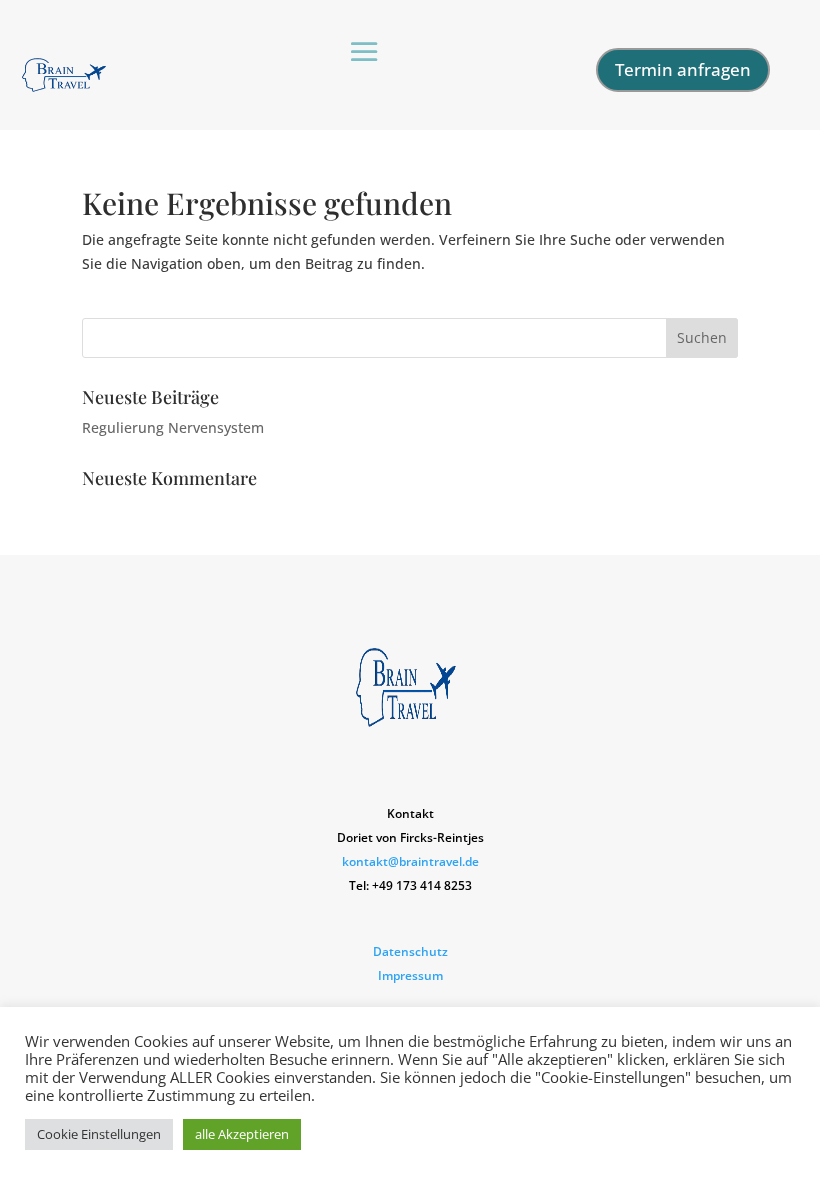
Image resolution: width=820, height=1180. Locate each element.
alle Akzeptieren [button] (242, 1134)
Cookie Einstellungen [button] (99, 1134)
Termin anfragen (683, 69)
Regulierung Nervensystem (173, 427)
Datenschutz (410, 951)
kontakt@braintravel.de (410, 861)
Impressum (410, 975)
